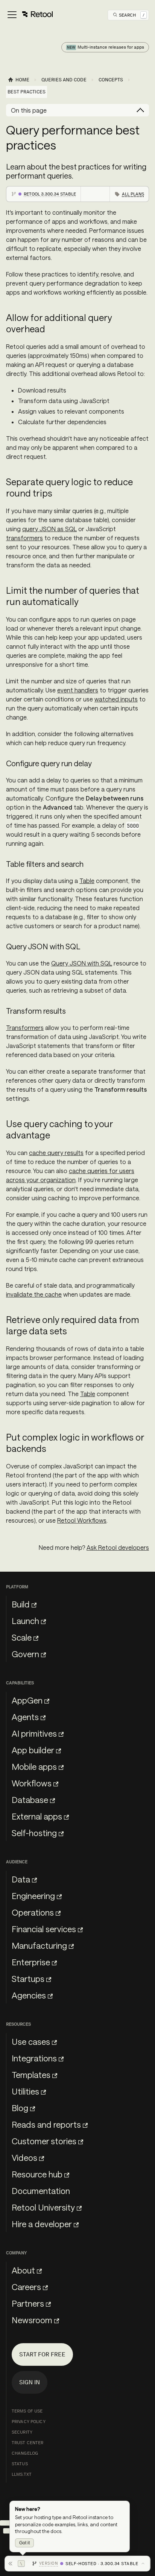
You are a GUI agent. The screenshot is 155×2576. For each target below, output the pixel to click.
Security (22, 2432)
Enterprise (31, 1962)
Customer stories (44, 2141)
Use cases (31, 2041)
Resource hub (37, 2174)
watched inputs (116, 699)
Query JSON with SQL (82, 963)
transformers (24, 538)
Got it (24, 2543)
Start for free (42, 2354)
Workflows (32, 1783)
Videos (24, 2157)
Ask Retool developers (118, 1547)
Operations (33, 1912)
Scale (22, 1637)
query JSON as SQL (49, 529)
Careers (26, 2287)
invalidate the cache (34, 1294)
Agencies (29, 1995)
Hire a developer (42, 2224)
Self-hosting (34, 1833)
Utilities (25, 2091)
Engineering (33, 1896)
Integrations (34, 2058)
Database (30, 1800)
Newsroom (32, 2320)
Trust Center (27, 2443)
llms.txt (22, 2474)
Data (21, 1879)
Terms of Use (27, 2411)
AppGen (27, 1700)
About (23, 2270)
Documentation (41, 2191)
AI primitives (34, 1733)
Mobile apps (34, 1766)
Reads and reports (46, 2124)
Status (20, 2464)
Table (87, 881)
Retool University (43, 2207)
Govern (25, 1654)
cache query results (56, 1153)
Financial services (44, 1929)
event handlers (78, 690)
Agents (25, 1717)
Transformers (25, 1027)
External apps (37, 1816)
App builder (33, 1750)
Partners (28, 2303)
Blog (20, 2108)
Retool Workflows (82, 1520)
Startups (28, 1979)
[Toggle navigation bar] (30, 15)
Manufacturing (39, 1945)
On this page (29, 110)
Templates (31, 2075)
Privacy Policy (29, 2422)
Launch (25, 1621)
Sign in (30, 2382)
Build (21, 1604)
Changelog (25, 2453)
